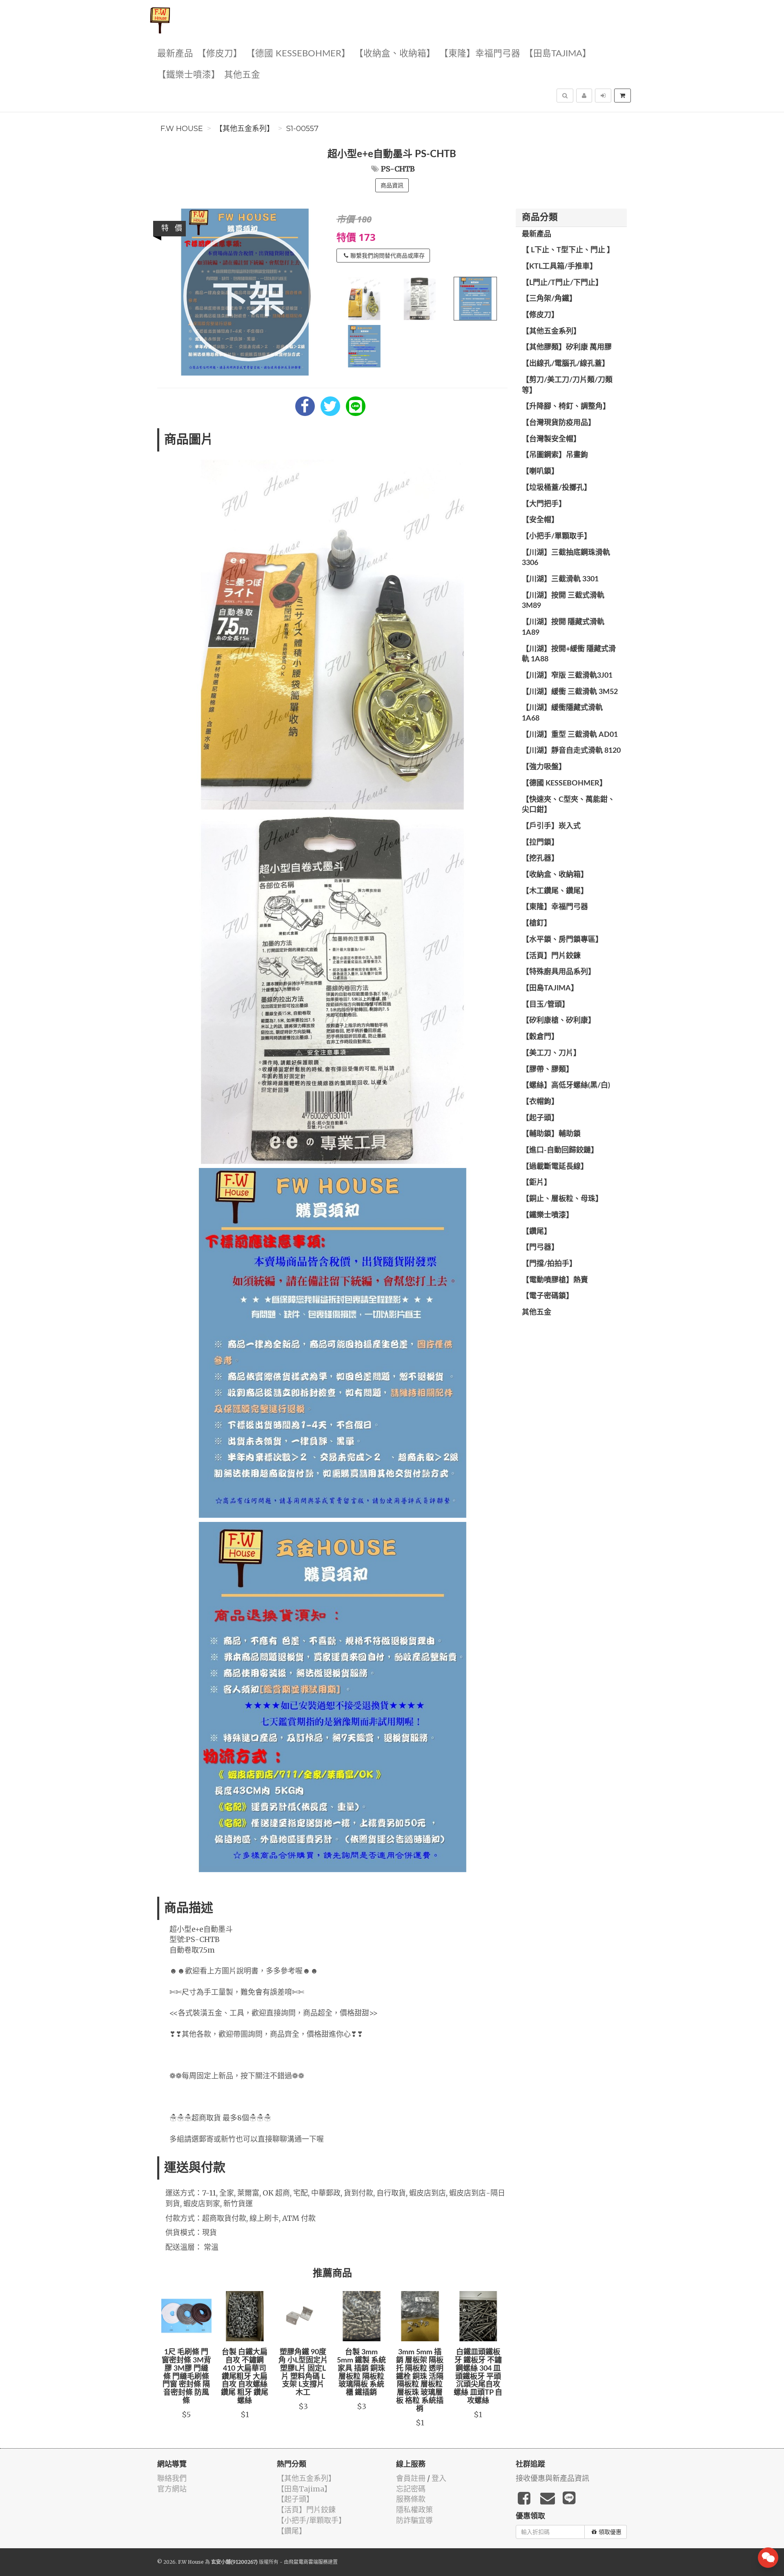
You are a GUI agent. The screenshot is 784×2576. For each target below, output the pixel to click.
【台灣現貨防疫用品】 (559, 423)
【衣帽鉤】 (540, 1102)
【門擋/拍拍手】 (549, 1264)
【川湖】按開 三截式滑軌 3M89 (563, 601)
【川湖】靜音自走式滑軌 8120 (571, 751)
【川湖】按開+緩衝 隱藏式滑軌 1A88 (569, 654)
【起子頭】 (540, 1118)
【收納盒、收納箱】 (395, 54)
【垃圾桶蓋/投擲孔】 (557, 488)
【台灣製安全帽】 (551, 439)
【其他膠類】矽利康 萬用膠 (567, 347)
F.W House (182, 129)
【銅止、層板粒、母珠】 (562, 1199)
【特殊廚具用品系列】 (559, 972)
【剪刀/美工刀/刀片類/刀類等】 (567, 385)
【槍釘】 (537, 923)
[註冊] (584, 96)
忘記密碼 (411, 2489)
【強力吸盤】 (544, 767)
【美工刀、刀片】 (551, 1053)
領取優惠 (610, 2532)
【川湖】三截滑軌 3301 (560, 579)
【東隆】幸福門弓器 (480, 54)
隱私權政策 (414, 2510)
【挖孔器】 (540, 859)
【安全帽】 (540, 520)
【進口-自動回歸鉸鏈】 (560, 1150)
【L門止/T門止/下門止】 (562, 283)
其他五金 (242, 75)
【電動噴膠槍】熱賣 (555, 1280)
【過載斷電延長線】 (555, 1167)
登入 (439, 2478)
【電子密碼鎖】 (548, 1296)
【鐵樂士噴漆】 (189, 75)
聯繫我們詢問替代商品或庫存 (388, 256)
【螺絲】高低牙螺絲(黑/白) (566, 1086)
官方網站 (172, 2489)
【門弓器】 (540, 1248)
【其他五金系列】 (245, 129)
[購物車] (623, 96)
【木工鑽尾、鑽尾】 (555, 891)
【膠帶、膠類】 (548, 1070)
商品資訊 (392, 185)
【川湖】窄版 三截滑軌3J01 (567, 676)
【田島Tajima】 (558, 54)
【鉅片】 (537, 1183)
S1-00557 (302, 129)
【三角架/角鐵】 (549, 299)
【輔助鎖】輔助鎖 (551, 1134)
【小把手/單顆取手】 (557, 536)
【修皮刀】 (220, 54)
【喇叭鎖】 (540, 472)
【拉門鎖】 (540, 843)
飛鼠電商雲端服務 (308, 2562)
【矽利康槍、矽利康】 (559, 1021)
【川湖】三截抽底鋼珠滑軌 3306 (566, 558)
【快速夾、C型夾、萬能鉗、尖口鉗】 (568, 805)
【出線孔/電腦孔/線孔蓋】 (566, 364)
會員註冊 (411, 2478)
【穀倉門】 (540, 1037)
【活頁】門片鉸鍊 (551, 956)
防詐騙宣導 (414, 2520)
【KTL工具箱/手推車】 (559, 267)
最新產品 (175, 54)
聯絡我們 (172, 2478)
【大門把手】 (544, 504)
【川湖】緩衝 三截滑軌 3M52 (570, 692)
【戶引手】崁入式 (551, 826)
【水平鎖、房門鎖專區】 (562, 940)
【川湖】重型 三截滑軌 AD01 (570, 735)
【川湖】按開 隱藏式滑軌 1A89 (563, 627)
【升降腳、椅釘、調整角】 (566, 407)
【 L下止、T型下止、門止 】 (568, 250)
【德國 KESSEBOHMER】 (298, 54)
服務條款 (411, 2499)
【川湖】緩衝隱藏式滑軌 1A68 (562, 713)
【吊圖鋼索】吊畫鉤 (555, 455)
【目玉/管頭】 (546, 1005)
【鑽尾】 (537, 1232)
